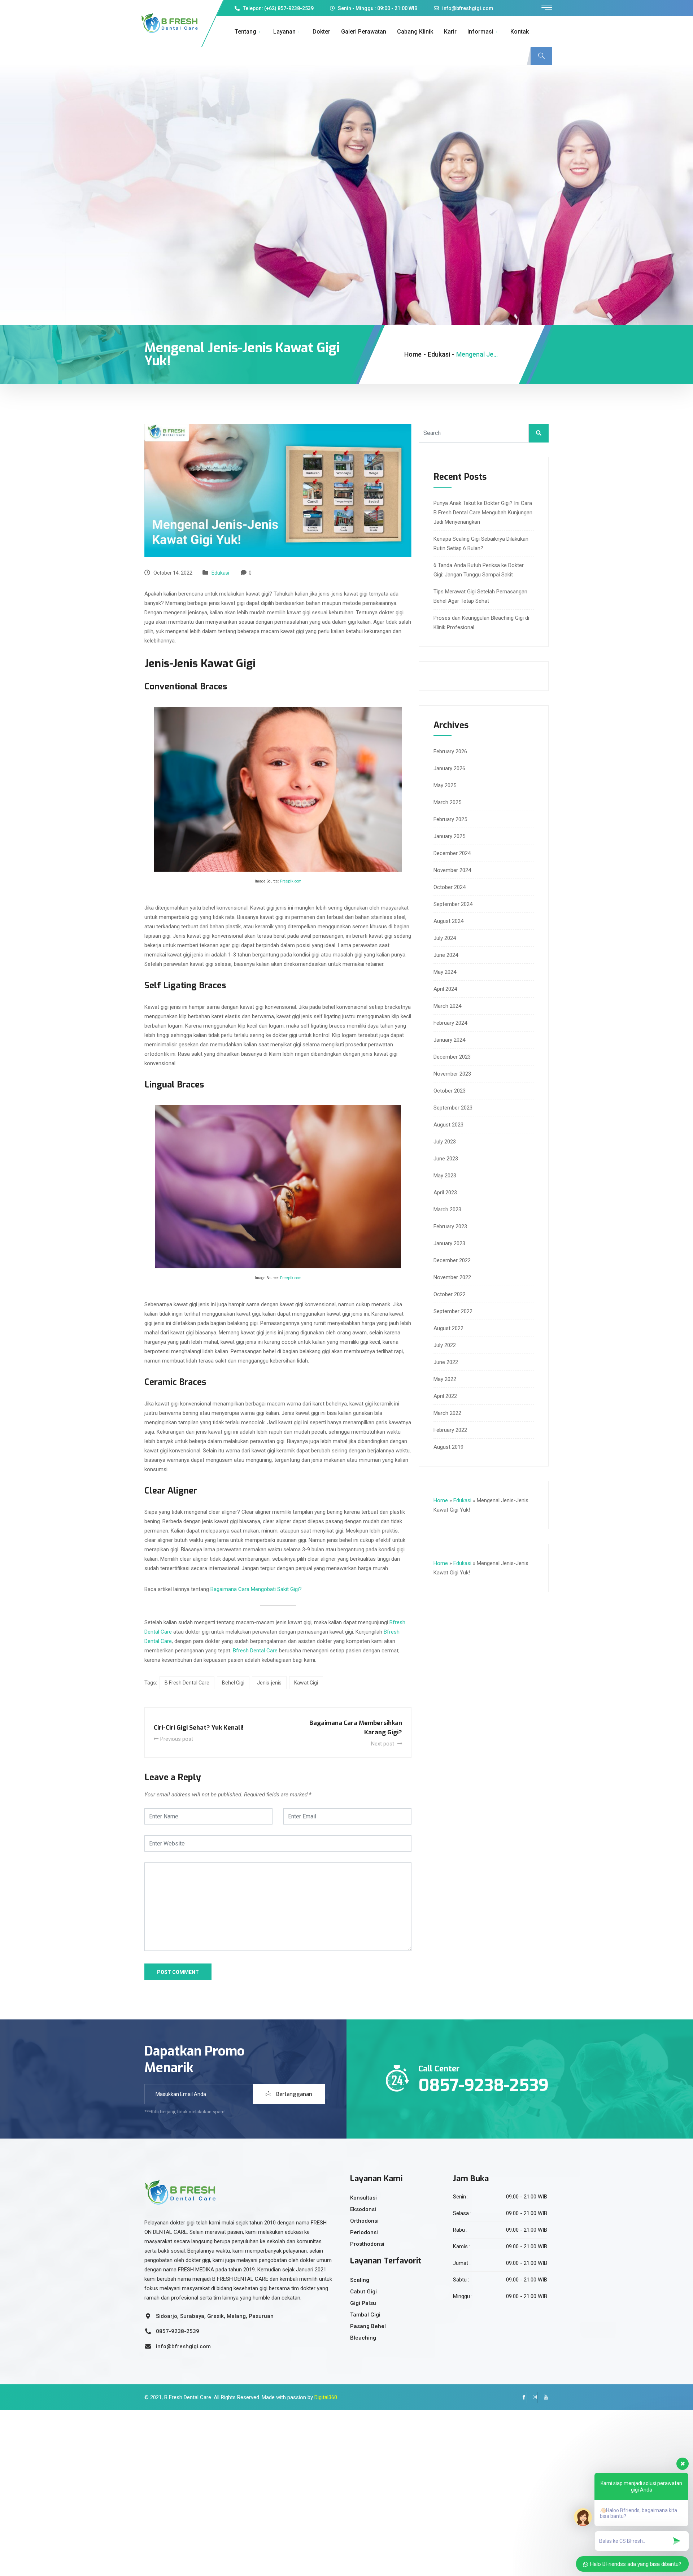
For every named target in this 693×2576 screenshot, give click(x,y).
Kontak (520, 32)
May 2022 (445, 1379)
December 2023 (452, 1057)
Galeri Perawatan (364, 32)
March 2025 (447, 802)
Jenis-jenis (269, 1683)
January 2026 (449, 768)
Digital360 (326, 2397)
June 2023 (446, 1159)
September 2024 (453, 904)
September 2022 (453, 1311)
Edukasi (220, 573)
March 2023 (447, 1209)
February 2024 (450, 1023)
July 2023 (445, 1142)
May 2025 (445, 785)
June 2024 (446, 955)
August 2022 (448, 1328)
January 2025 (449, 836)
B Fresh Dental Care (187, 1683)
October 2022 (450, 1294)
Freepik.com (291, 881)
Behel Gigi (233, 1683)
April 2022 (445, 1396)
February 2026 (450, 751)
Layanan (284, 32)
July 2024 (445, 938)
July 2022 (445, 1345)
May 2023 (445, 1176)
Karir (450, 32)
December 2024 (452, 853)
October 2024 (450, 887)
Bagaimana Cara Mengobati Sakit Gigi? (256, 1589)
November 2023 (452, 1074)
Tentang (245, 32)
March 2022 (447, 1413)
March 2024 (447, 1006)
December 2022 (452, 1260)
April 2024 (445, 989)
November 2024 (452, 870)
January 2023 (449, 1243)
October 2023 (450, 1091)
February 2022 (450, 1430)
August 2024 (448, 921)
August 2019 (448, 1447)
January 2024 (449, 1040)
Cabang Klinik (415, 32)
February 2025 (450, 819)
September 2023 (453, 1108)
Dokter (321, 32)
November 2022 (452, 1277)
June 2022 (446, 1362)
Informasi (480, 32)
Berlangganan (293, 2094)
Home (413, 354)
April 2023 (445, 1193)
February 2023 (450, 1226)
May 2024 (445, 972)
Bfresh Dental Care (255, 1651)
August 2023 (448, 1125)
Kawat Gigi (306, 1683)
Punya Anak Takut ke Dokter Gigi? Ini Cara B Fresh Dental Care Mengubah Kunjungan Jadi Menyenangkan (483, 513)
